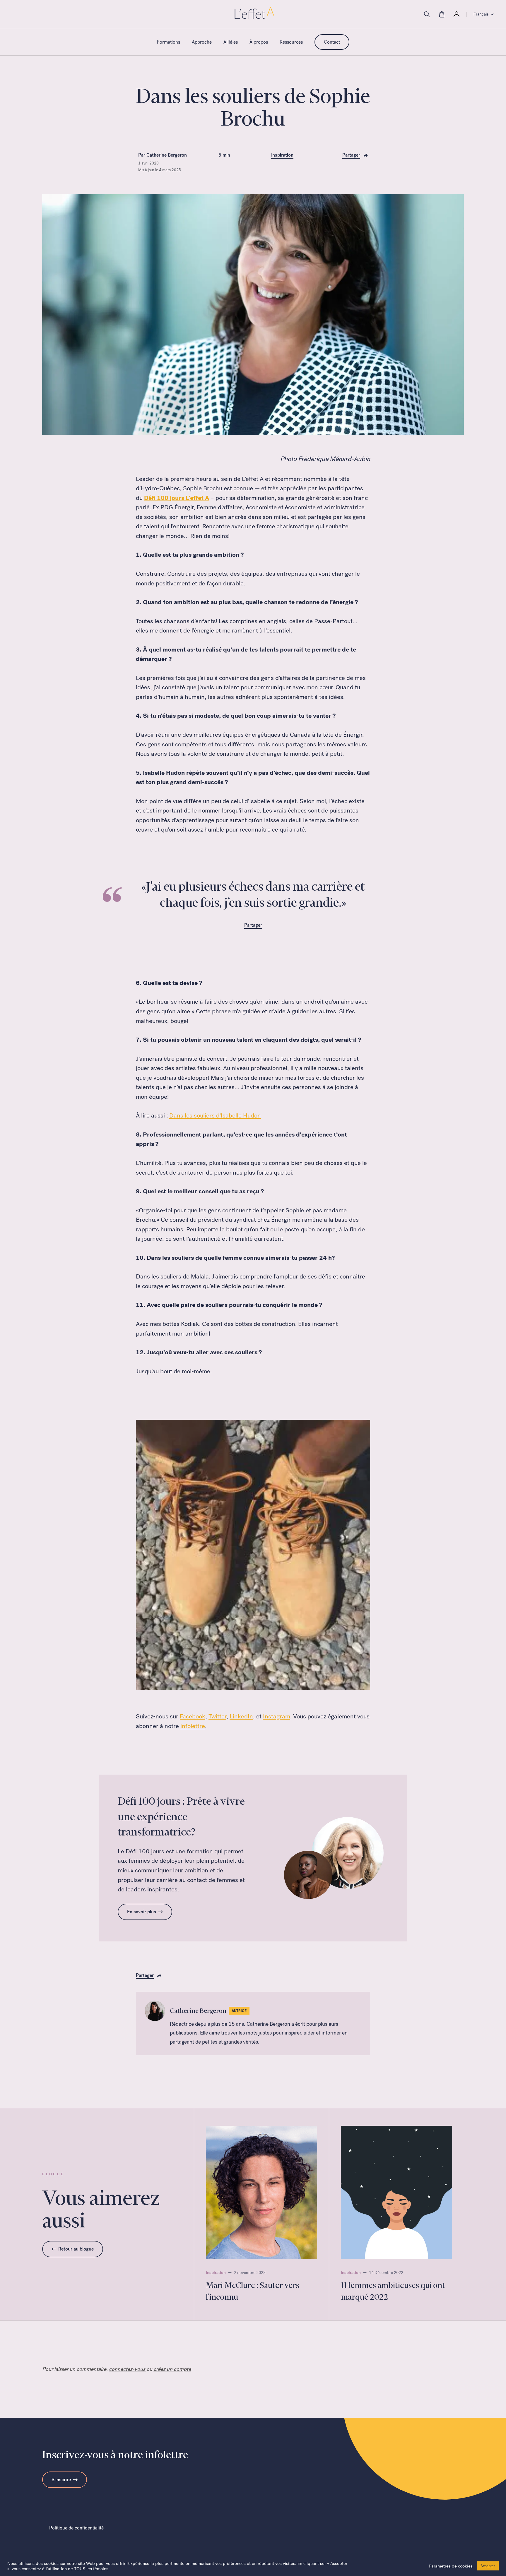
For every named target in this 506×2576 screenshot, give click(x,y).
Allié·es (231, 42)
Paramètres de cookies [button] (451, 2566)
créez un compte (172, 2369)
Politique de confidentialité (76, 2528)
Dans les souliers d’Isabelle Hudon (215, 1115)
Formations (169, 42)
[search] (427, 14)
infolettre (193, 1726)
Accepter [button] (488, 2566)
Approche (202, 42)
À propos (259, 42)
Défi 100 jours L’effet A (177, 498)
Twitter (217, 1716)
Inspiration (282, 155)
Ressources (291, 42)
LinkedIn (241, 1716)
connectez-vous (128, 2369)
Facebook (193, 1716)
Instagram (277, 1716)
